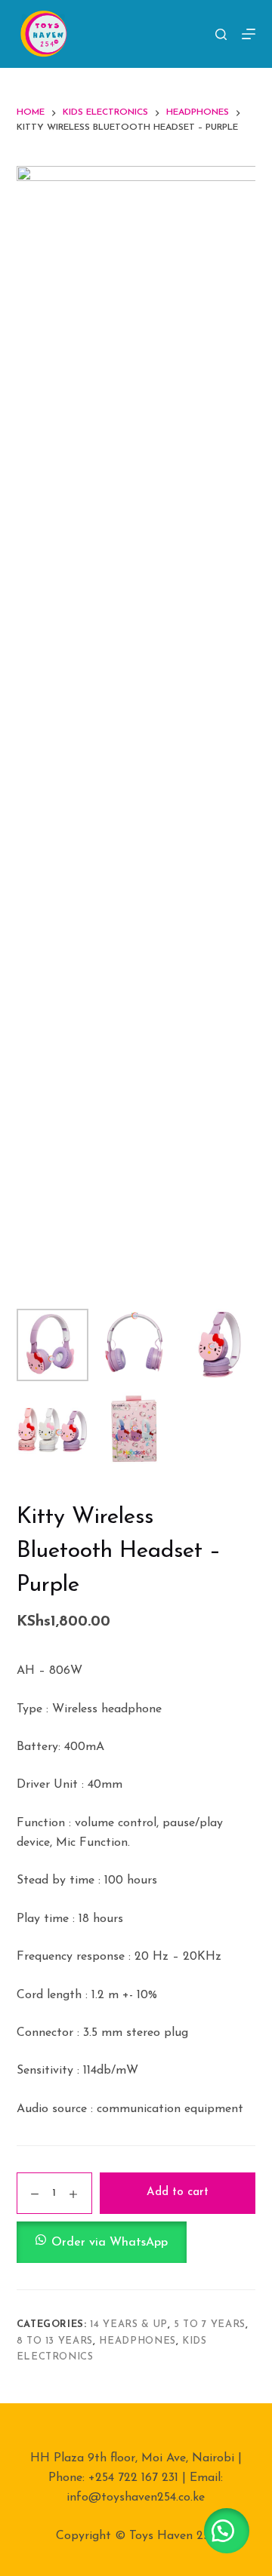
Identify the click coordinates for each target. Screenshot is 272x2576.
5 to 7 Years (210, 2324)
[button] (136, 2242)
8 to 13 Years (55, 2341)
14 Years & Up (128, 2324)
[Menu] (249, 34)
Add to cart (178, 2192)
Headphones (138, 2341)
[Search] (221, 34)
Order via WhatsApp (110, 2243)
